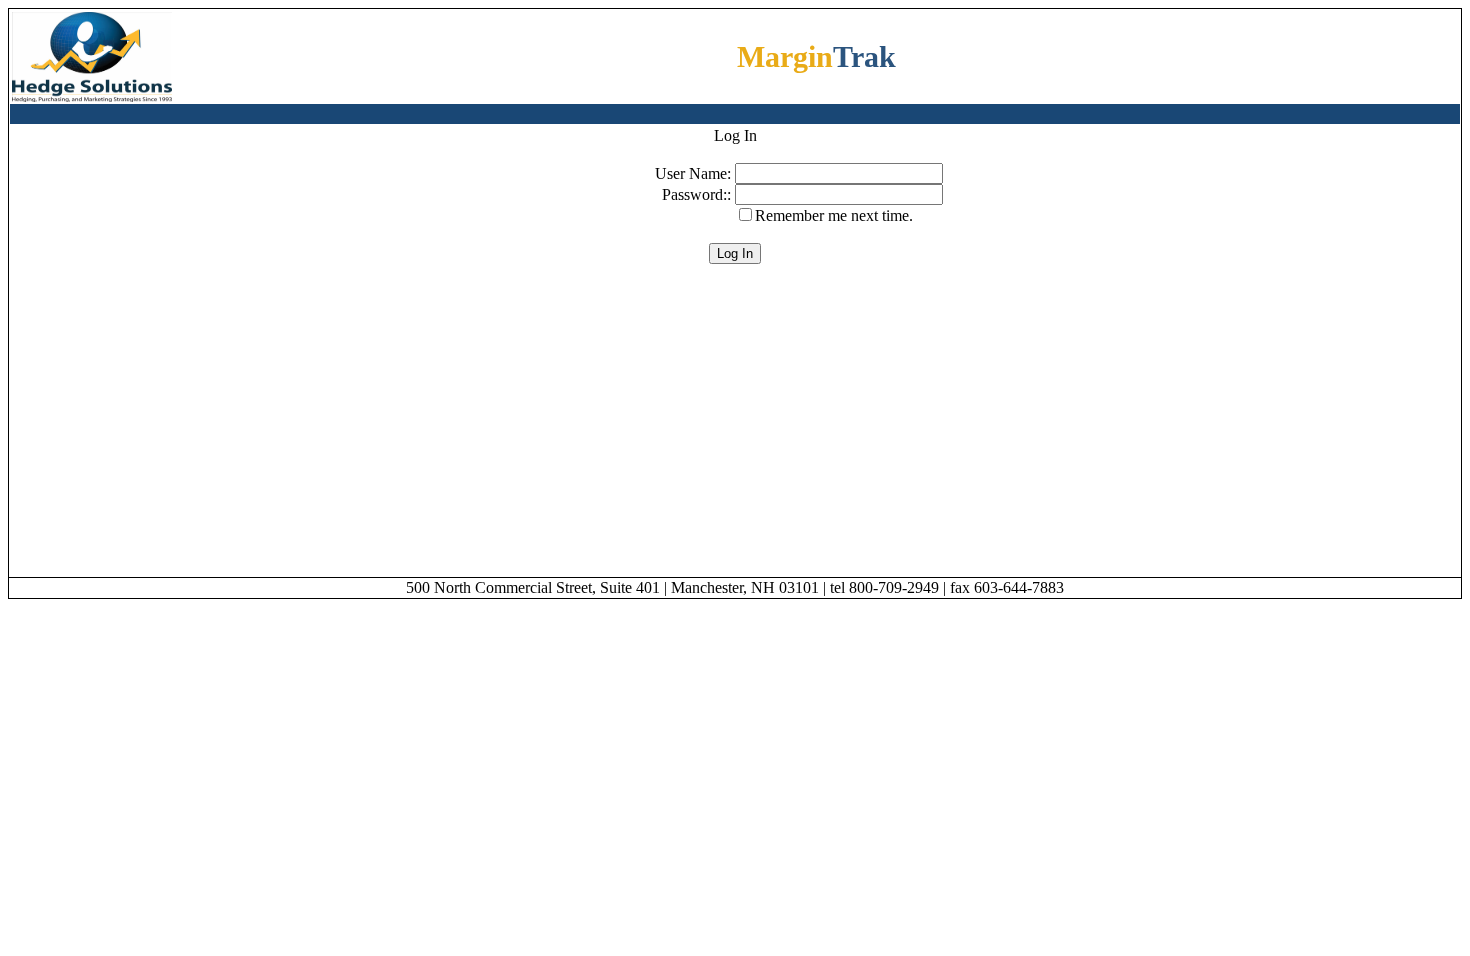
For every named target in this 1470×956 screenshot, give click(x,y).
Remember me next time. (834, 215)
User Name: (695, 173)
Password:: (698, 194)
